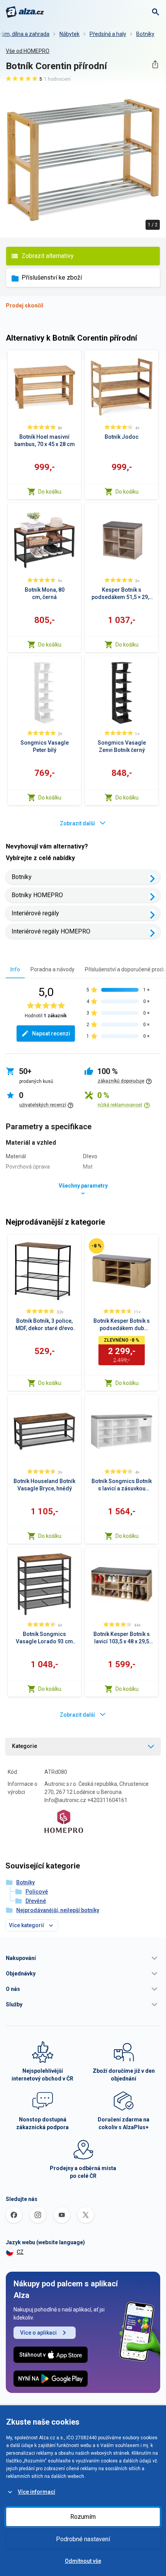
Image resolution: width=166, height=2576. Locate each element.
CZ (20, 2252)
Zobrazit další (77, 823)
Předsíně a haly (108, 34)
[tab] (15, 969)
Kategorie (25, 1746)
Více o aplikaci (38, 2333)
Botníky (145, 34)
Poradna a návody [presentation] (53, 969)
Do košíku (50, 492)
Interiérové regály (35, 913)
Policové (37, 1892)
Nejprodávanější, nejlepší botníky (58, 1910)
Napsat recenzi (51, 1033)
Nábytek (69, 34)
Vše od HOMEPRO (28, 51)
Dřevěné (36, 1901)
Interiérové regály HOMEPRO (51, 931)
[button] (83, 1958)
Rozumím (83, 2517)
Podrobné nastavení (83, 2539)
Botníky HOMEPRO (37, 895)
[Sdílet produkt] (155, 64)
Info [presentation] (15, 969)
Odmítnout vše (83, 2561)
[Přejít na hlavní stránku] (25, 12)
